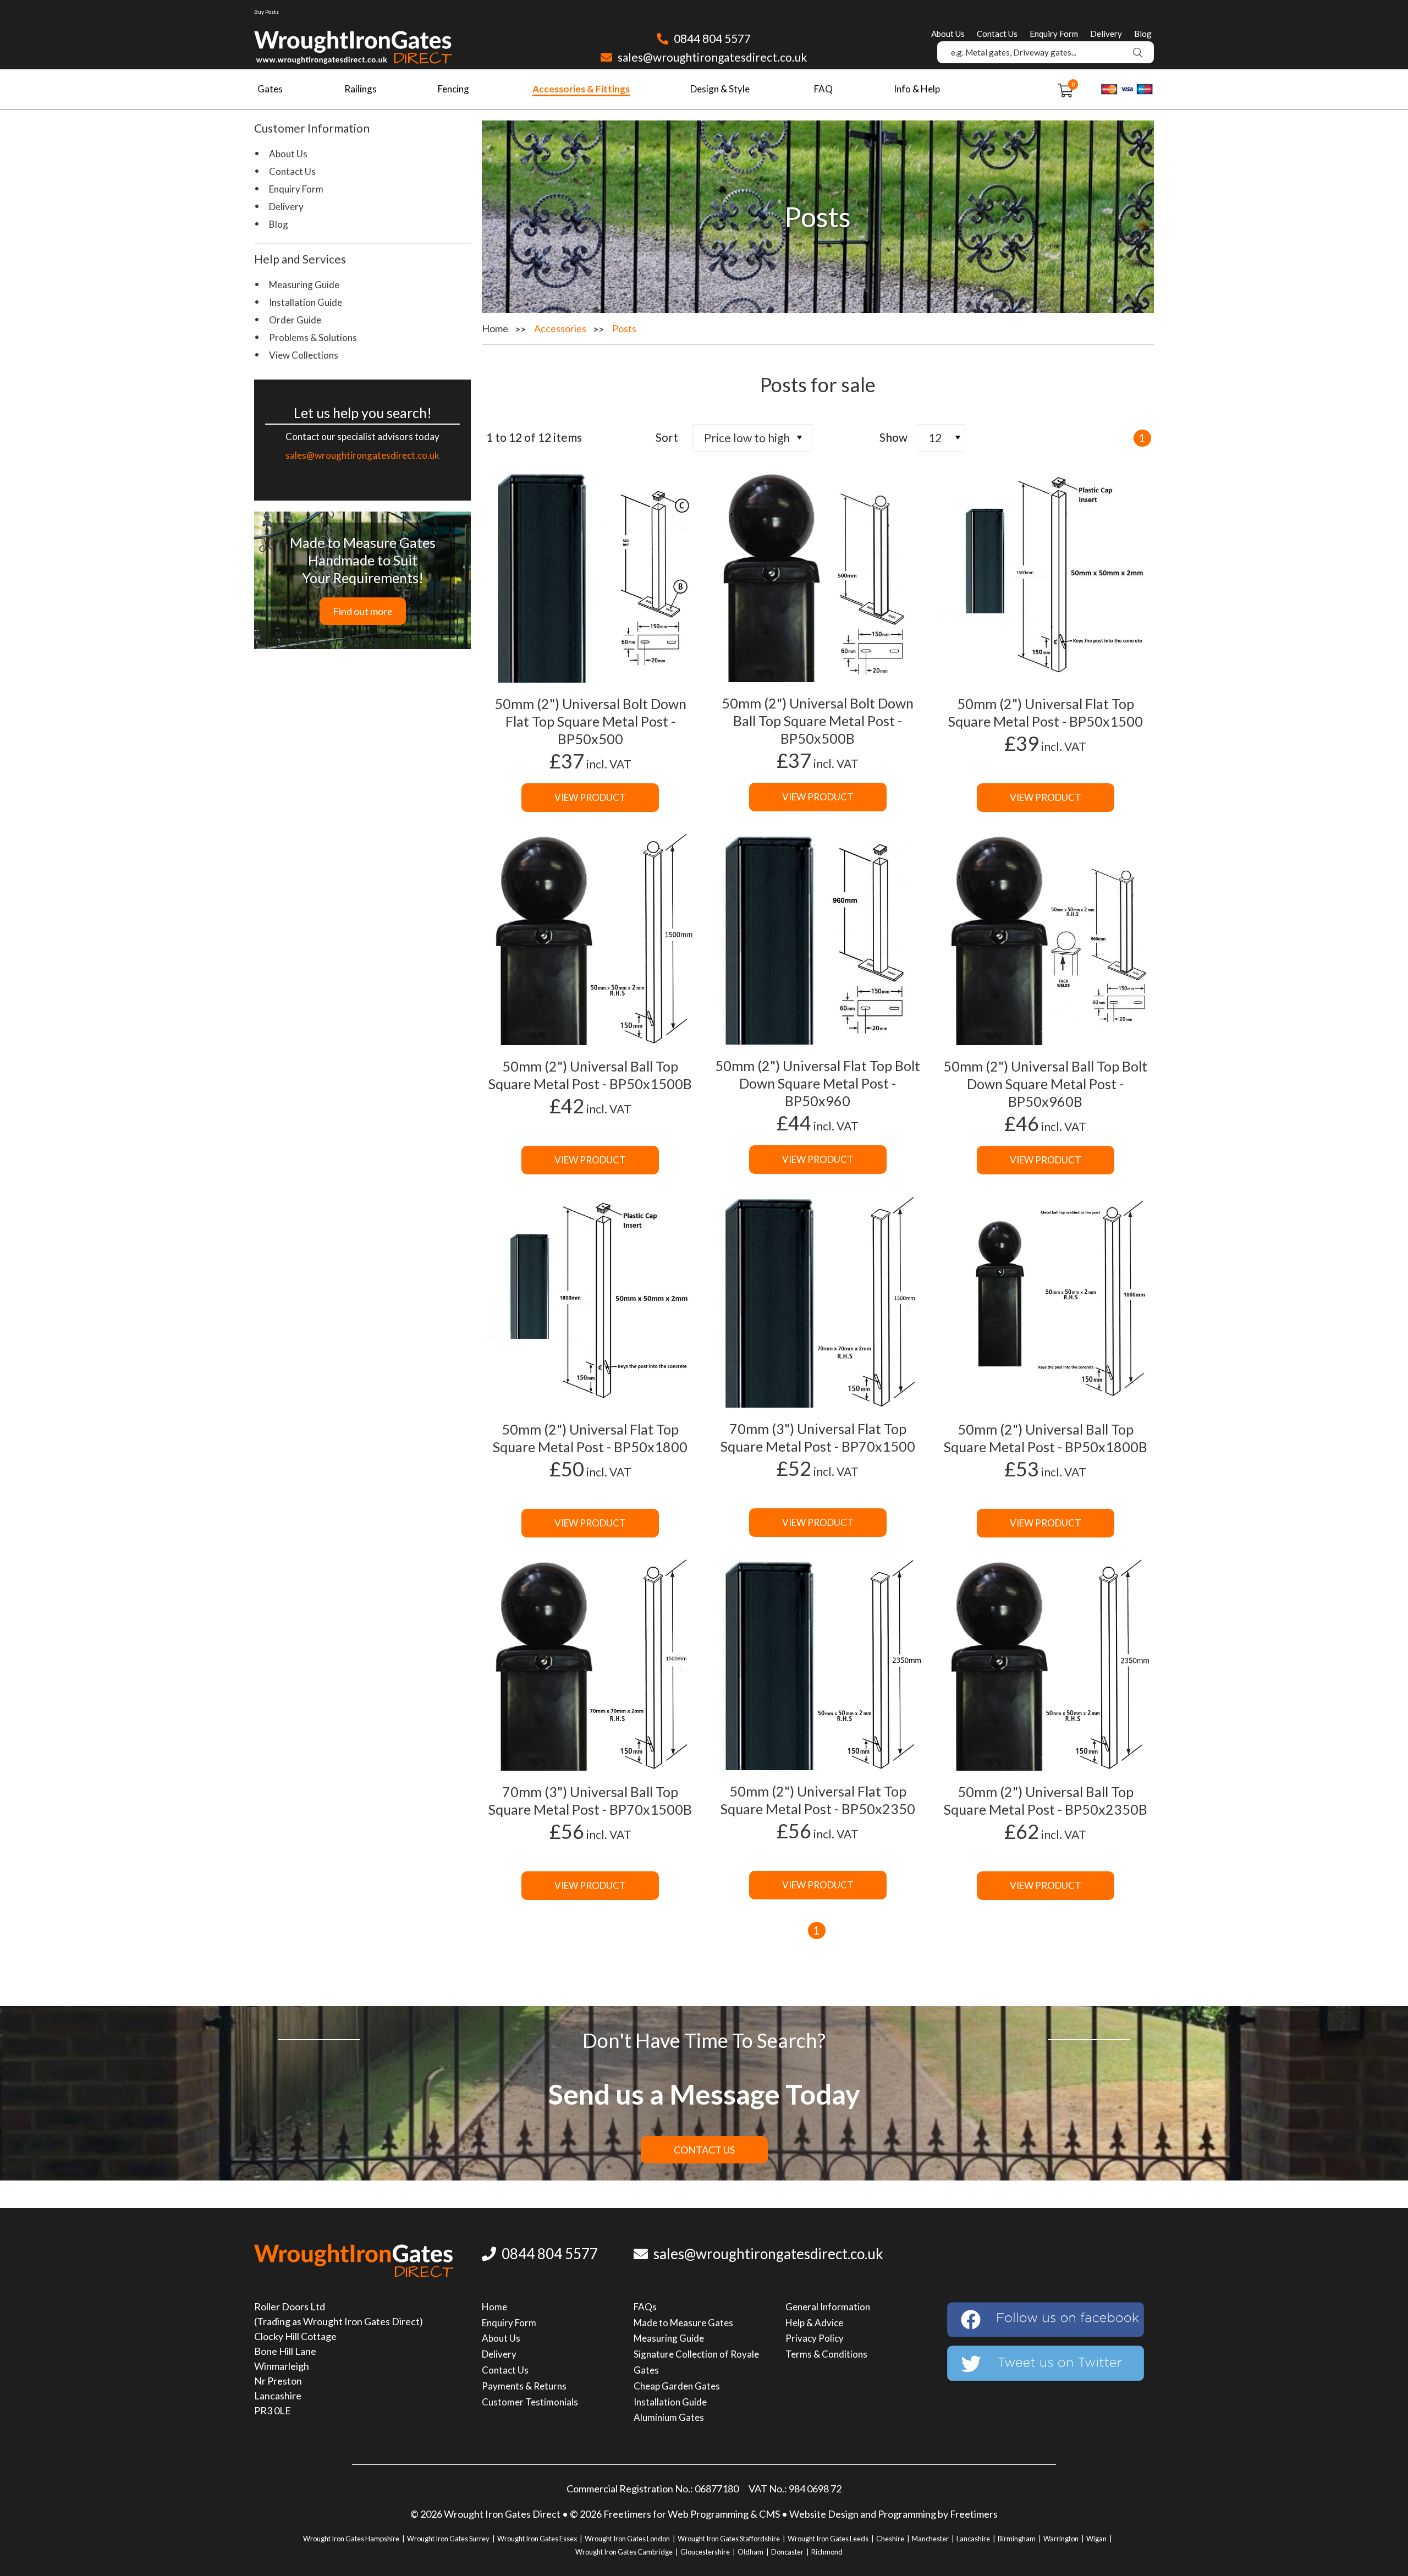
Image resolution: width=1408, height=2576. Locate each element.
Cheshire (890, 2539)
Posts (624, 328)
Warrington (1061, 2539)
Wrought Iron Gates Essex (537, 2539)
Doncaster (787, 2552)
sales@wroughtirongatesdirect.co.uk (711, 57)
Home (495, 328)
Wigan (1096, 2539)
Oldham (750, 2552)
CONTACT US (704, 2150)
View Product (590, 797)
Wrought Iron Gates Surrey (448, 2539)
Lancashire (973, 2539)
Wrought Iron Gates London (627, 2539)
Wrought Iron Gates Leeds (828, 2539)
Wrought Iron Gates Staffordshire (729, 2539)
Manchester (930, 2539)
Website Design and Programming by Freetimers (893, 2514)
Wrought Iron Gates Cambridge (624, 2552)
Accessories (560, 328)
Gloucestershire (705, 2552)
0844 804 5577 (711, 38)
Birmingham (1017, 2539)
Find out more (363, 611)
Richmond (827, 2552)
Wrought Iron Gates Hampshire (351, 2539)
